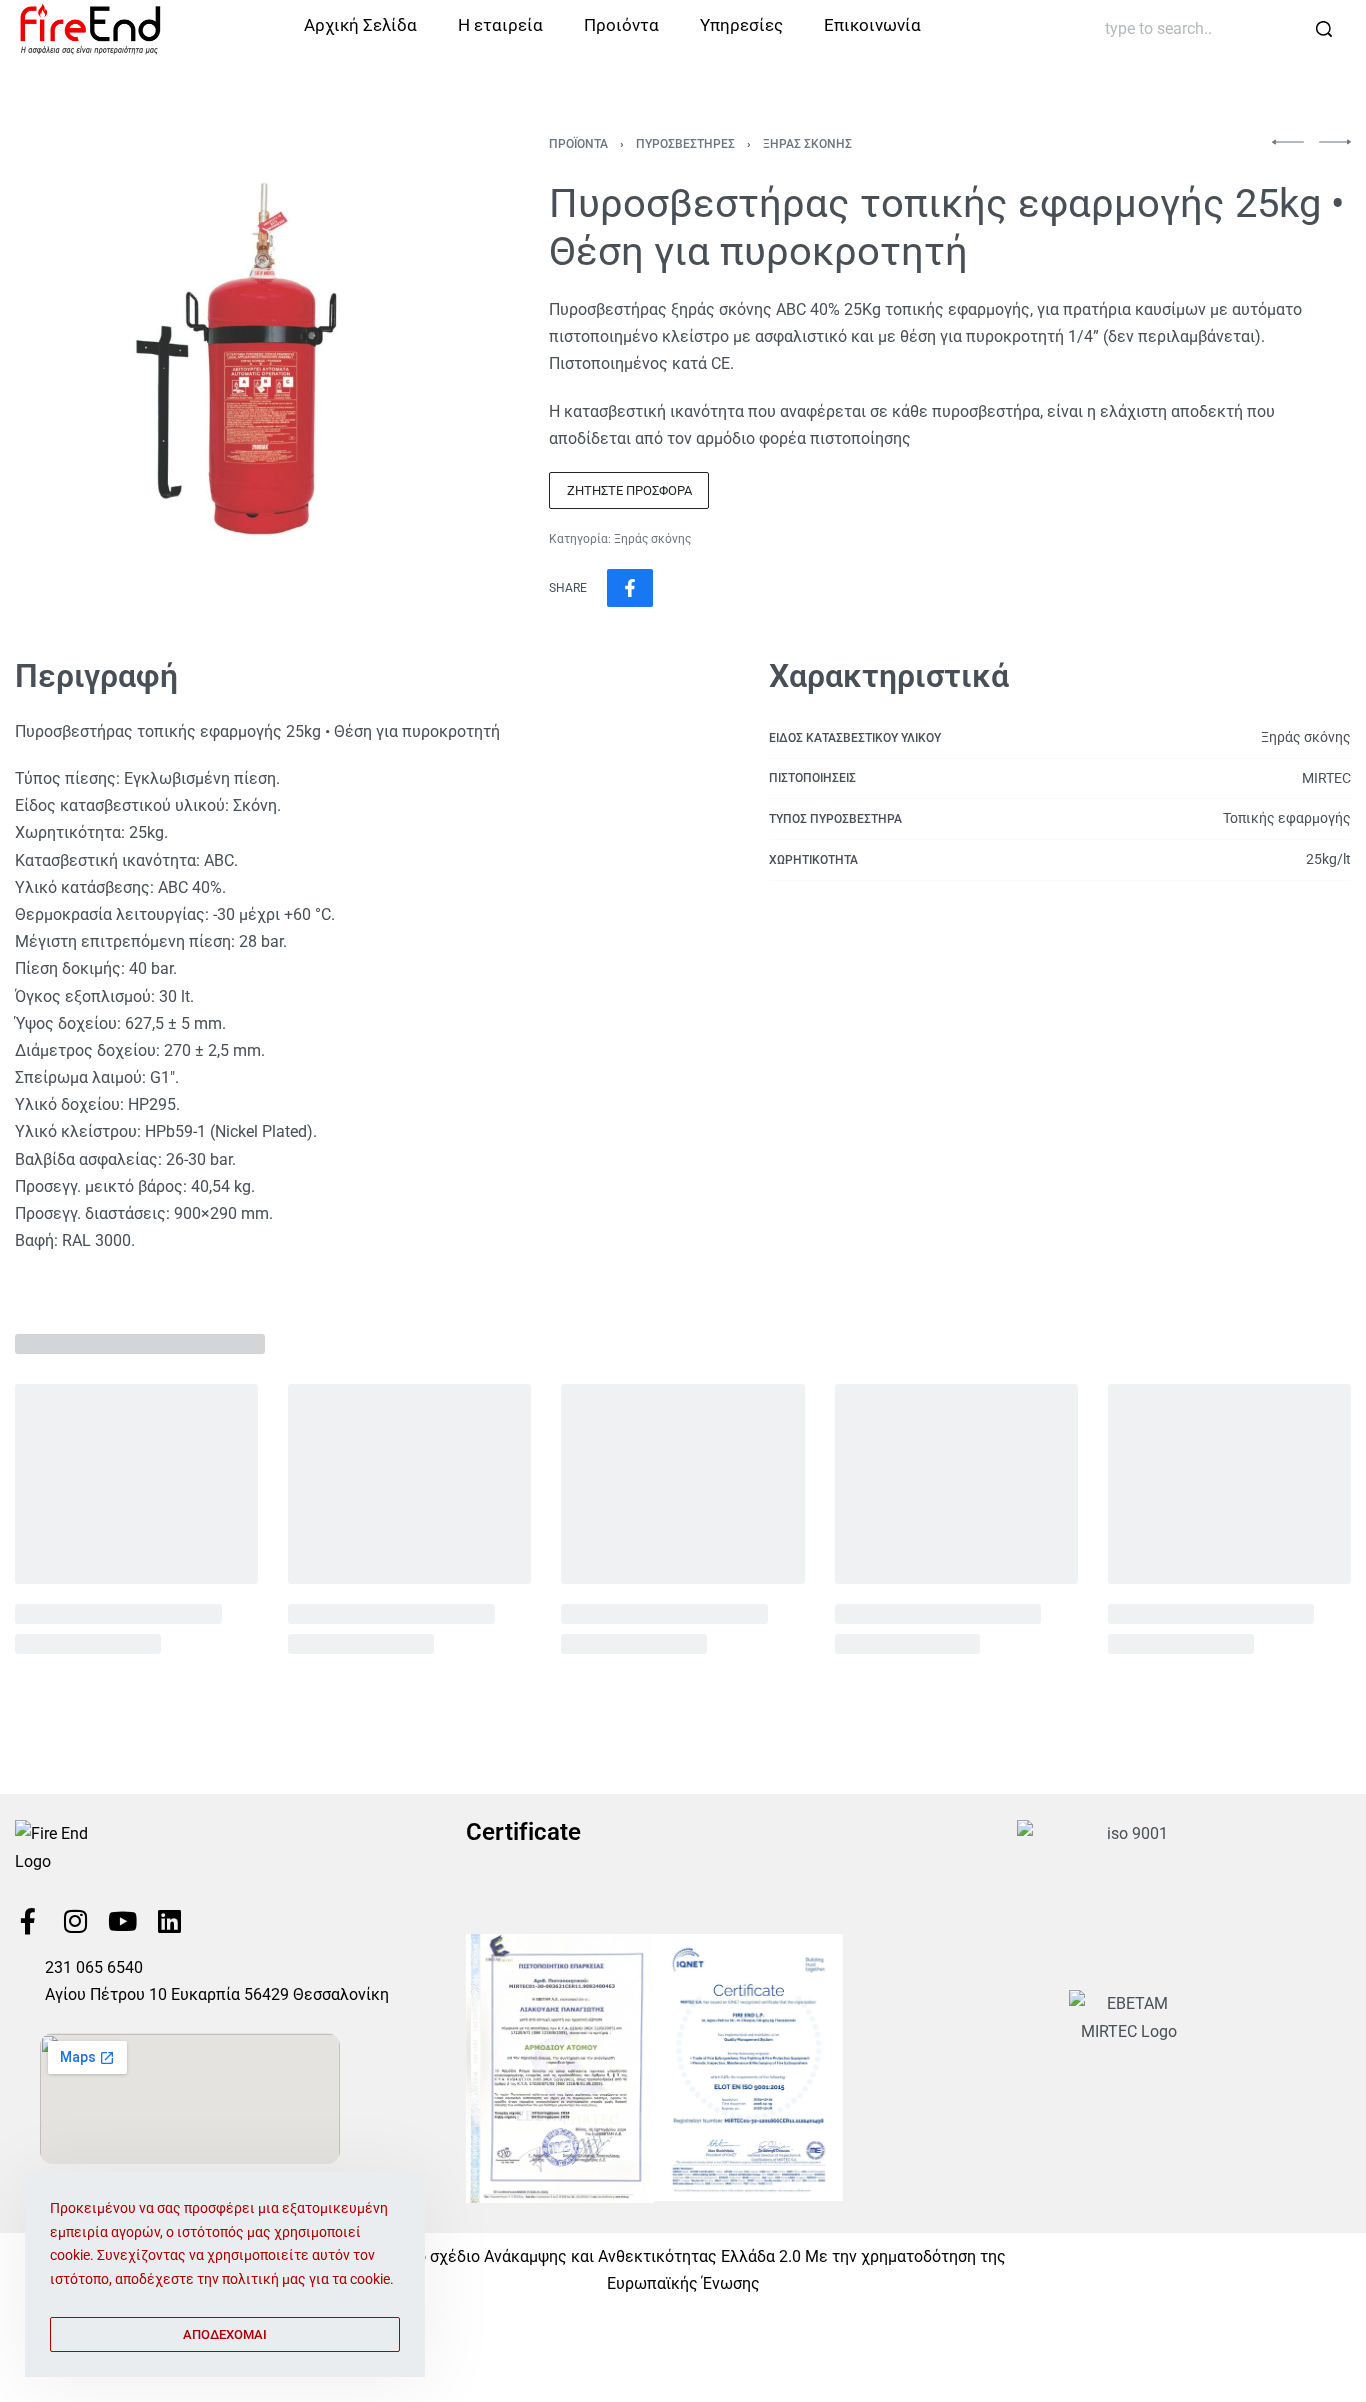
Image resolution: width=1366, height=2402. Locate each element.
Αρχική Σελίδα (360, 25)
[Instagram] (75, 1921)
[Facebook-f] (28, 1921)
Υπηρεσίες (741, 25)
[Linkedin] (169, 1921)
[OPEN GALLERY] (235, 358)
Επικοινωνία (872, 25)
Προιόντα (621, 25)
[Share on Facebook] (630, 588)
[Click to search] (1323, 29)
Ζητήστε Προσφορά (629, 490)
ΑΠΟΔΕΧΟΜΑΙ (225, 2334)
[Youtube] (122, 1921)
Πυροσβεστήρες (685, 144)
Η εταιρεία (500, 25)
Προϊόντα (578, 144)
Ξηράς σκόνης (807, 144)
